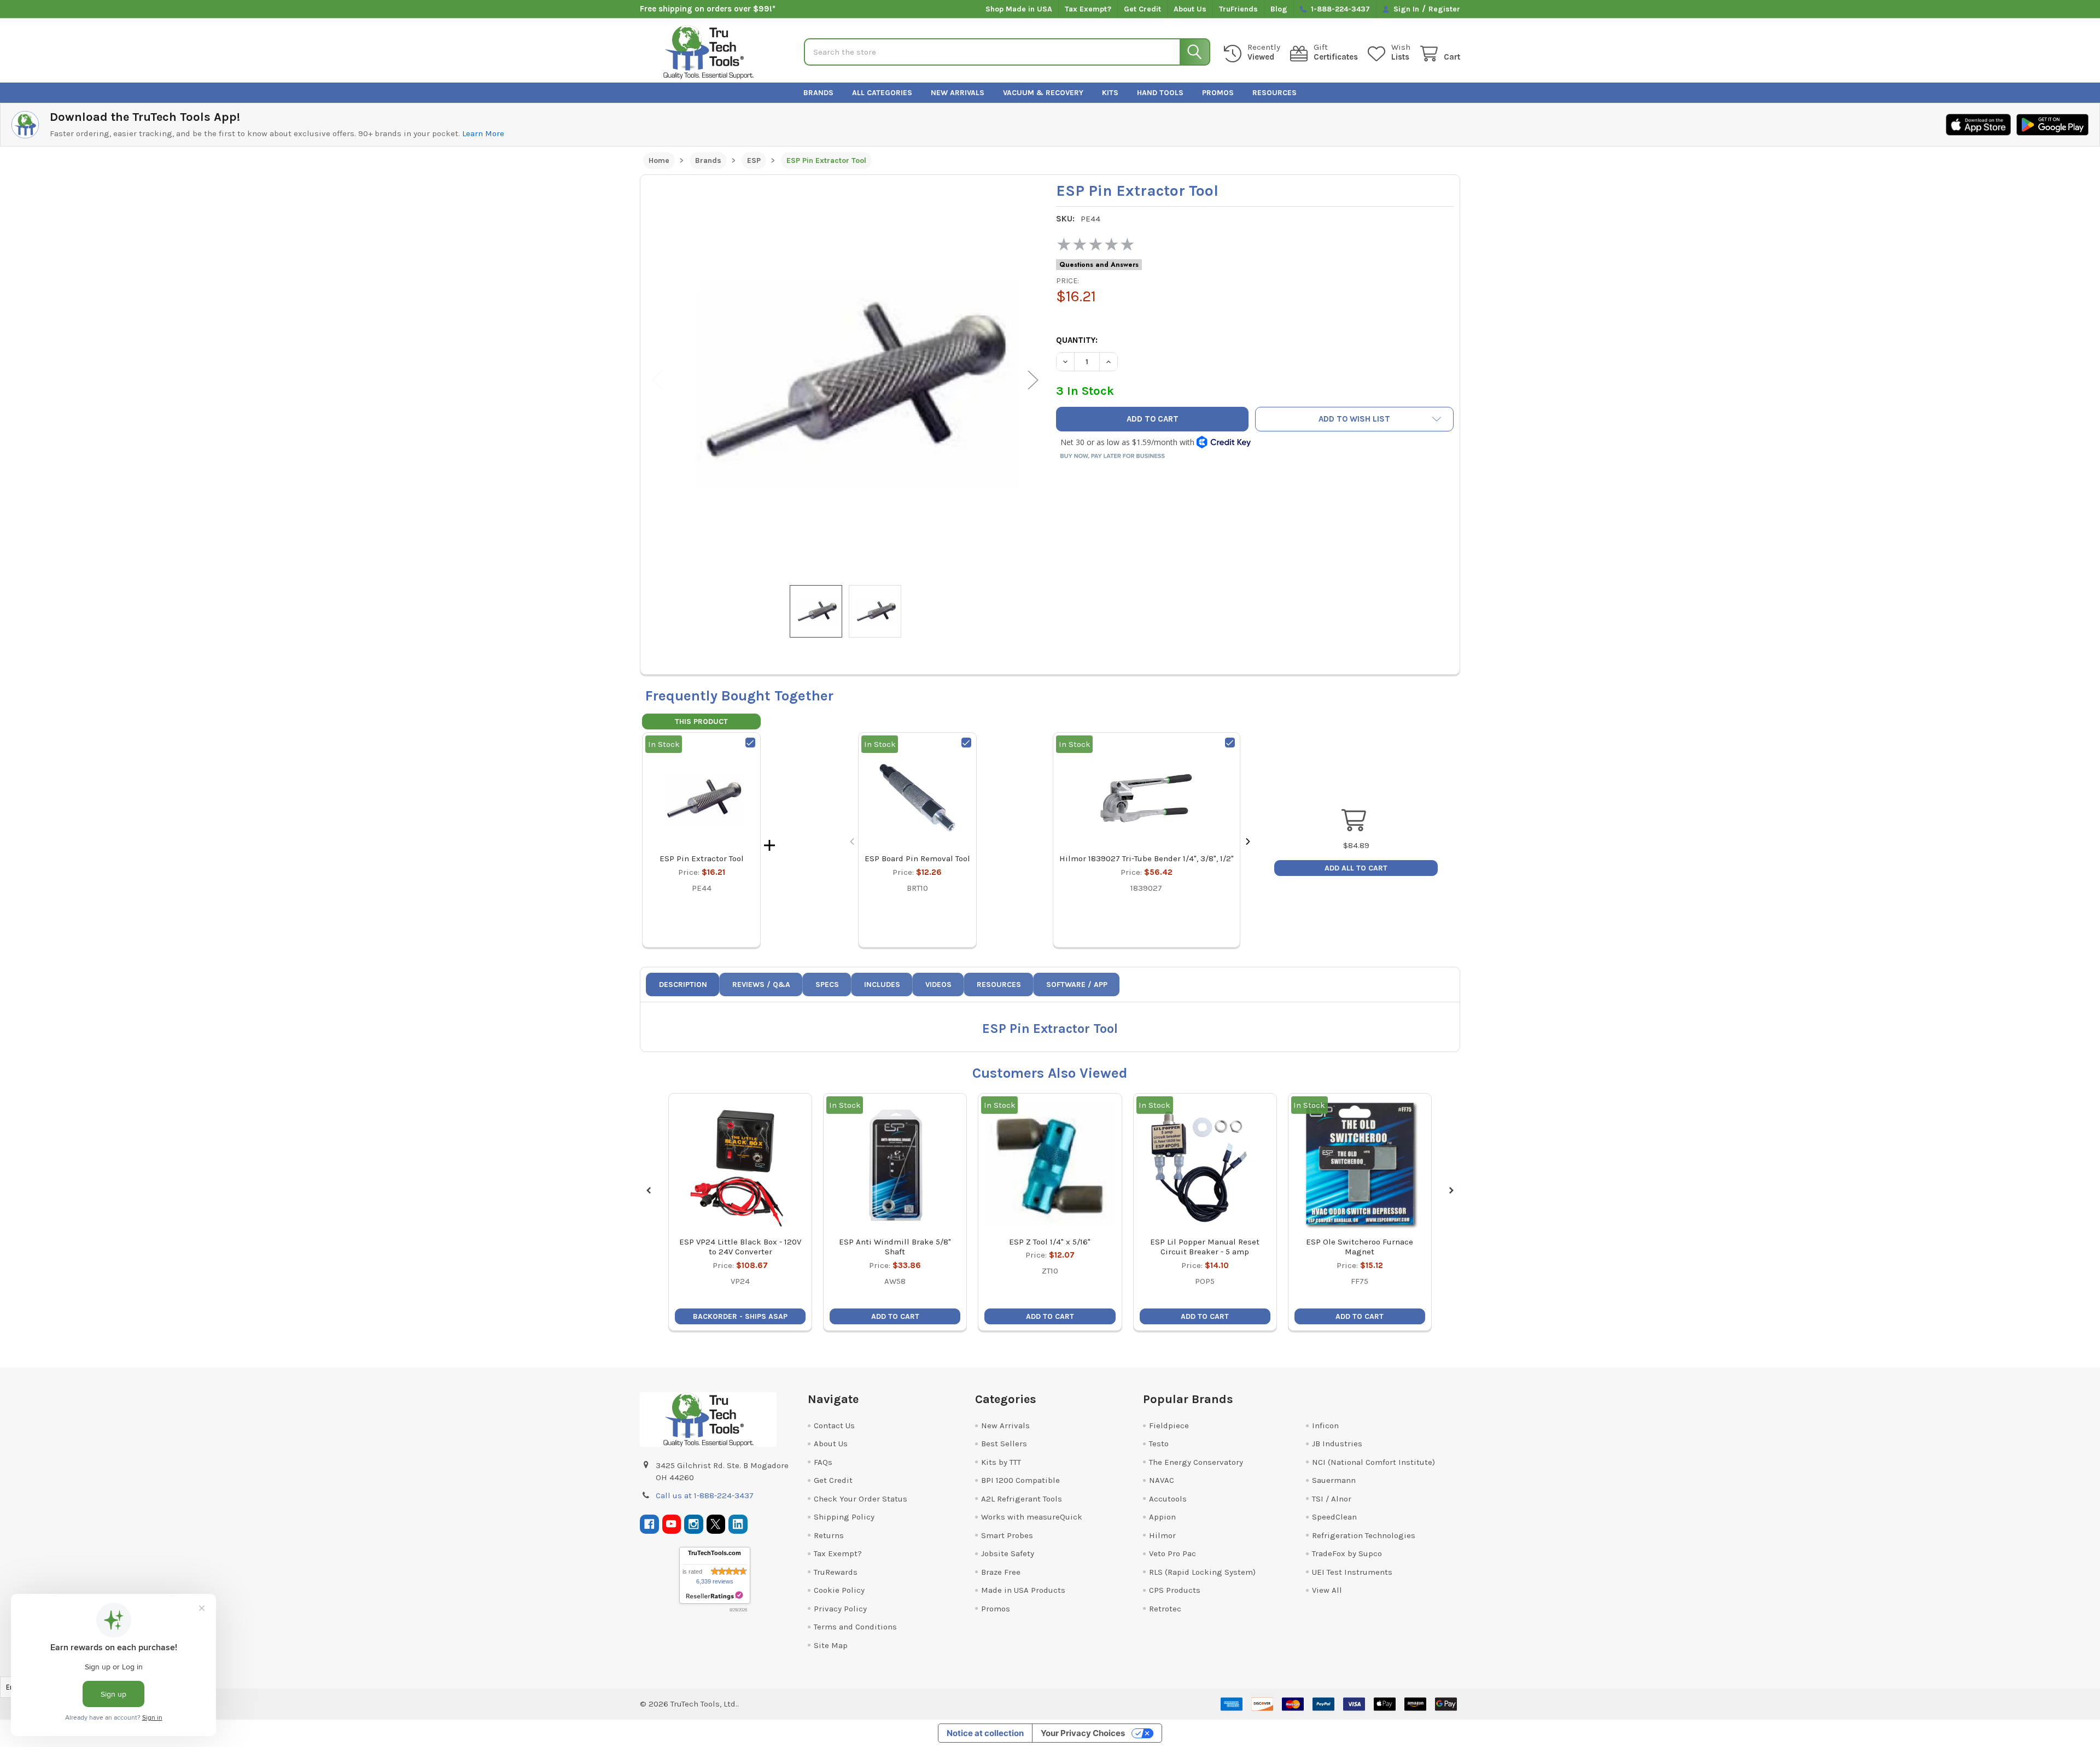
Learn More (483, 133)
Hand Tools (1160, 93)
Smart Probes (1007, 1535)
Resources (1274, 93)
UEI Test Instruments (1352, 1572)
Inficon (1325, 1425)
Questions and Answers (1099, 265)
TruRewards (836, 1572)
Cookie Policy (839, 1590)
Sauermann (1334, 1480)
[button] (1355, 419)
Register (1444, 9)
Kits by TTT (1001, 1462)
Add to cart (895, 1316)
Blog (1279, 9)
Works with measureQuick (1032, 1517)
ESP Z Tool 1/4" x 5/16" (1050, 1242)
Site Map (831, 1645)
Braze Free (1001, 1572)
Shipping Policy (844, 1517)
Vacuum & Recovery (1043, 93)
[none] (845, 380)
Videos (938, 984)
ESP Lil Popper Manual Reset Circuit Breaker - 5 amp (1205, 1247)
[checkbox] (750, 743)
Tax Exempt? (1088, 9)
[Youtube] (672, 1524)
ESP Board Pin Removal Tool (917, 858)
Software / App (1077, 984)
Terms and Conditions (855, 1627)
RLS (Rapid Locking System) (1202, 1572)
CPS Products (1175, 1590)
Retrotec (1165, 1609)
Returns (829, 1535)
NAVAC (1162, 1480)
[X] (716, 1524)
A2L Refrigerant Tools (1022, 1499)
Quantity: (1077, 340)
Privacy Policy (840, 1609)
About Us (1190, 9)
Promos (1218, 93)
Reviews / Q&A (761, 984)
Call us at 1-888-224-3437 (705, 1495)
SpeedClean (1334, 1517)
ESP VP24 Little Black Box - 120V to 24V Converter (740, 1247)
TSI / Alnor (1332, 1499)
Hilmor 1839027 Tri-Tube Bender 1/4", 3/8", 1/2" (1147, 858)
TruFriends (1238, 9)
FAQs (823, 1462)
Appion (1162, 1517)
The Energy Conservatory (1196, 1462)
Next (1033, 380)
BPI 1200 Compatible (1020, 1480)
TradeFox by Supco (1347, 1553)
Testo (1159, 1444)
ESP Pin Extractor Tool (702, 858)
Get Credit (1142, 9)
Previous (657, 380)
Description (683, 984)
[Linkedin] (738, 1524)
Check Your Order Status (861, 1499)
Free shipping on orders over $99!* (708, 9)
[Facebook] (649, 1524)
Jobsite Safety (1008, 1553)
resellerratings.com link (714, 1596)
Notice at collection (985, 1733)
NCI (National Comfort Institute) (1373, 1462)
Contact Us (834, 1425)
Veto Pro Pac (1172, 1553)
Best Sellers (1004, 1444)
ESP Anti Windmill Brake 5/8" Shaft (895, 1247)
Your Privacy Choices (1083, 1733)
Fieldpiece (1169, 1425)
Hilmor (1162, 1535)
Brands (818, 93)
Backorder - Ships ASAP (740, 1316)
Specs (827, 984)
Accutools (1168, 1499)
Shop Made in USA (1019, 9)
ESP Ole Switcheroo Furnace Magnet (1360, 1247)
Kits (1110, 93)
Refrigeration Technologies (1364, 1535)
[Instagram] (694, 1524)
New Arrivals (958, 93)
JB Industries (1337, 1444)
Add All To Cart (1356, 868)
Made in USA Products (1023, 1590)
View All (1327, 1590)
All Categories (882, 93)
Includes (882, 984)
